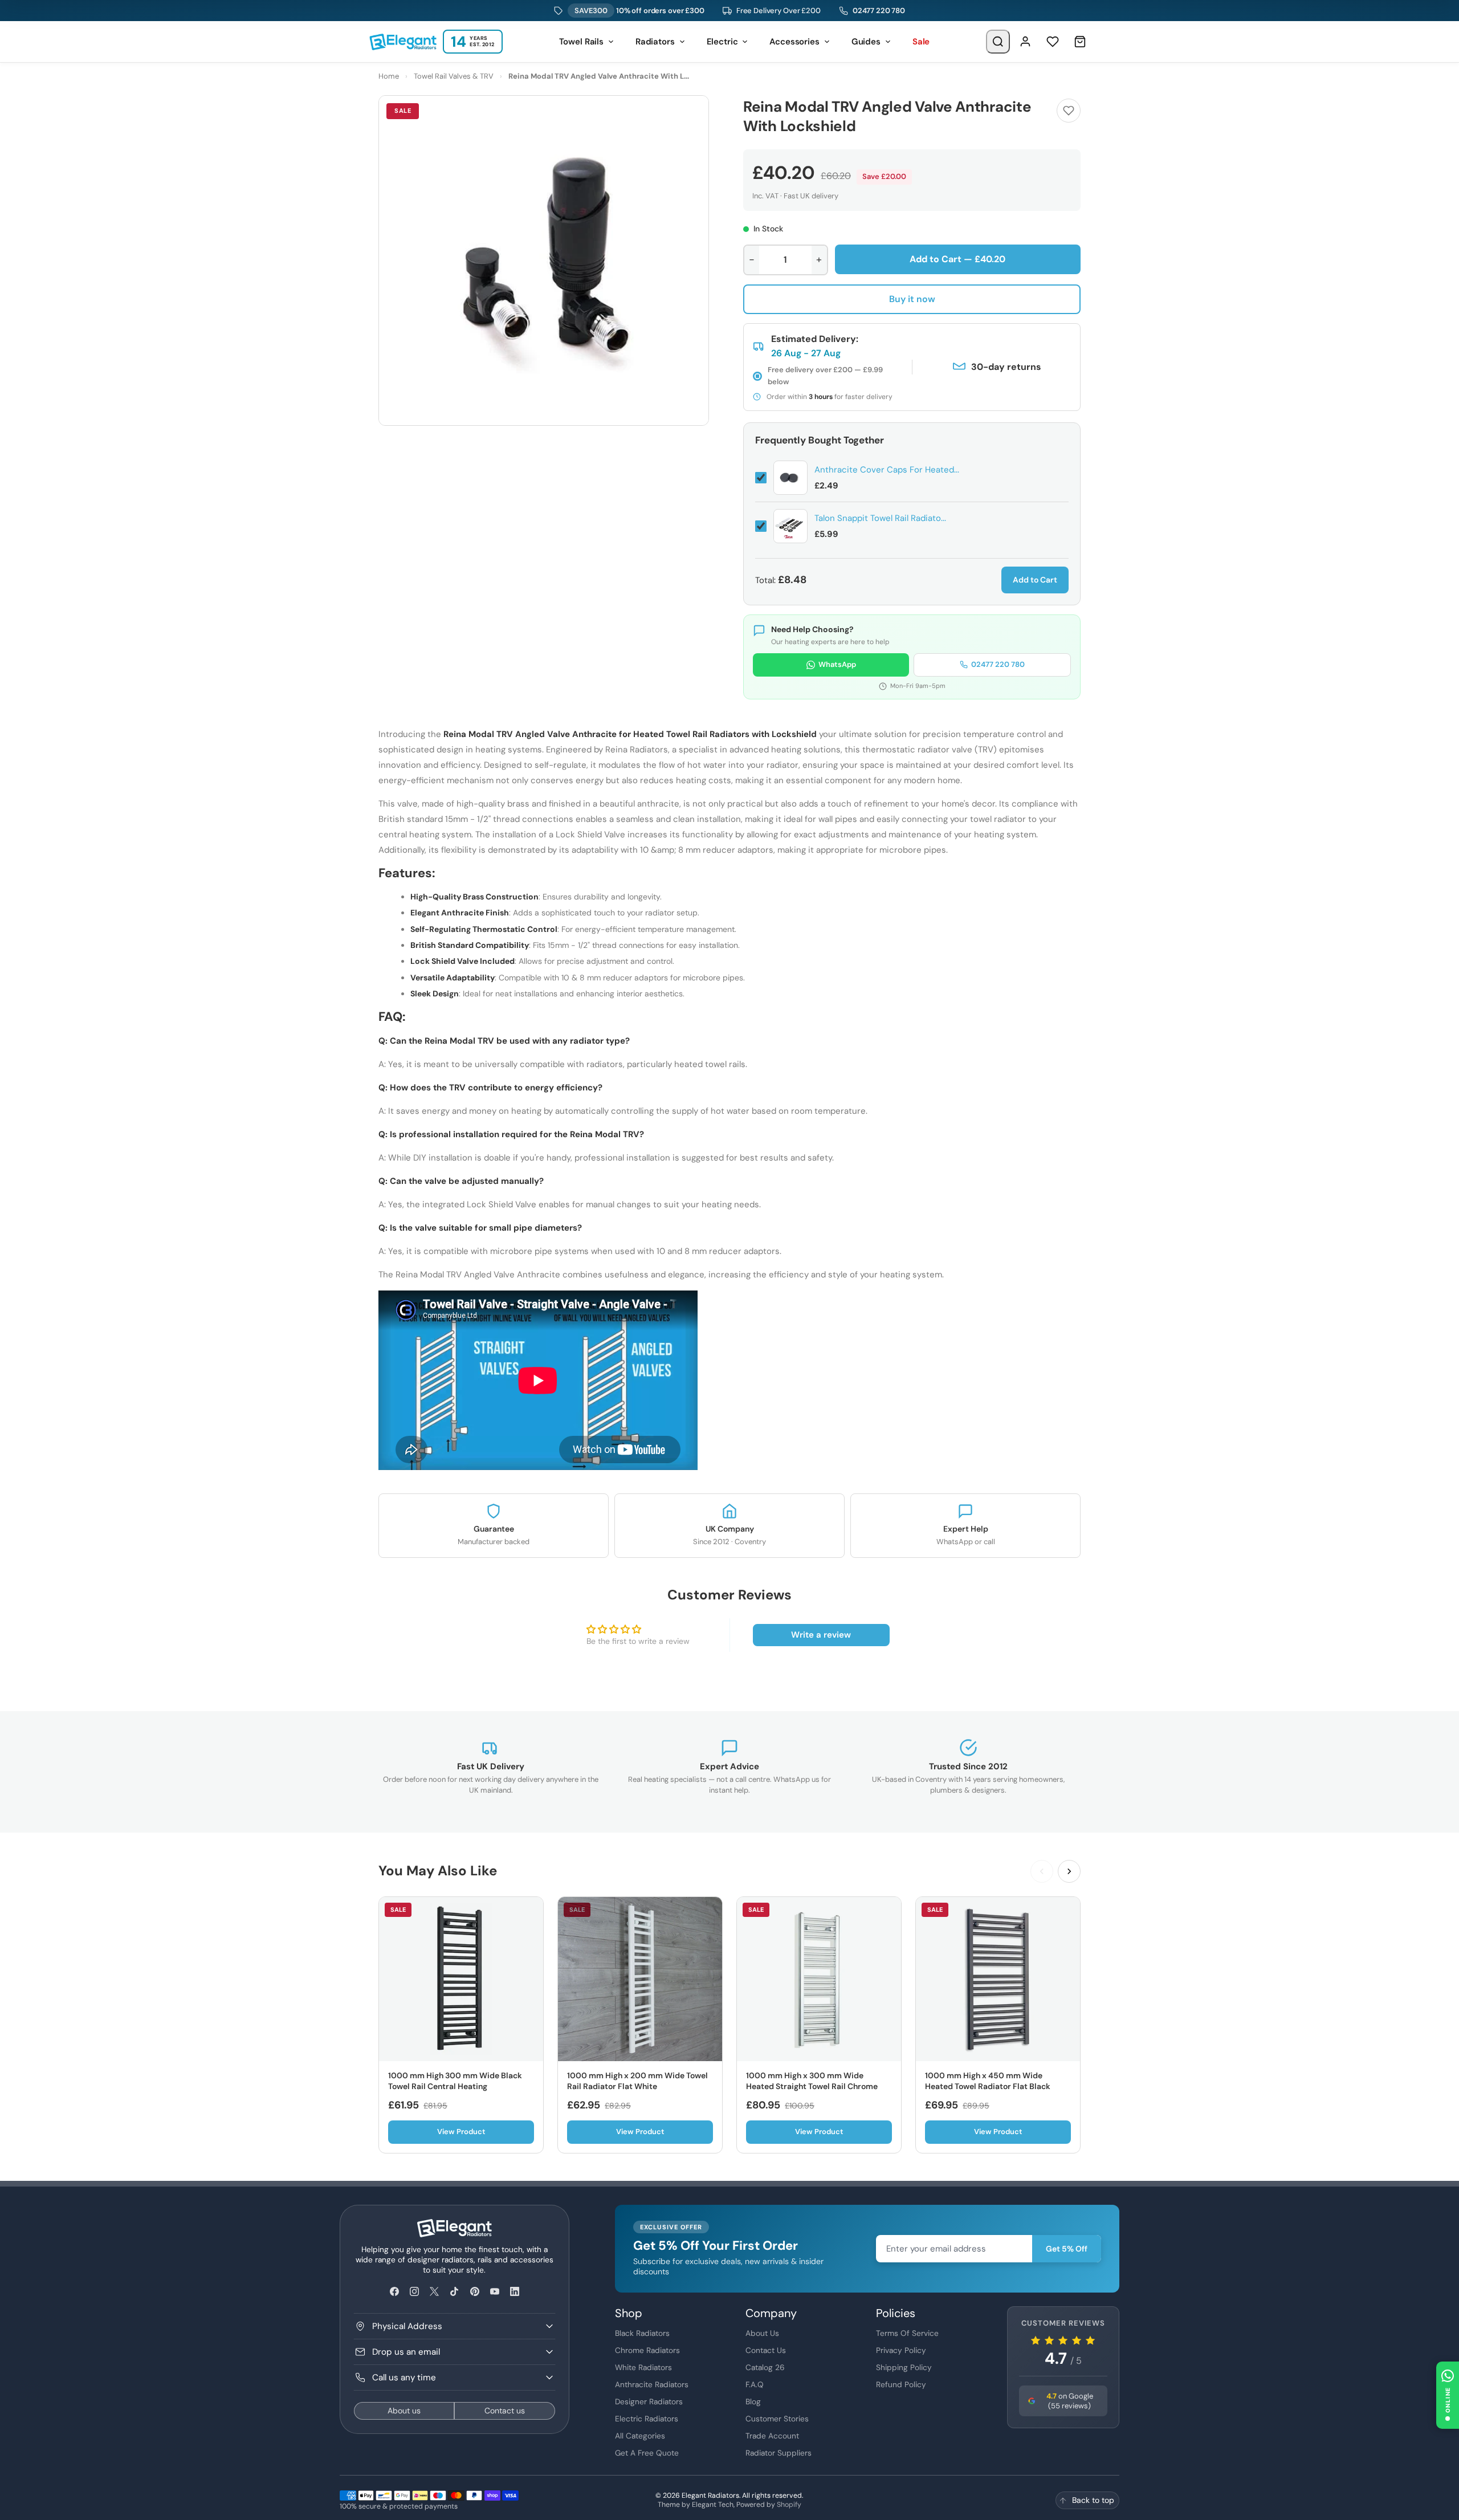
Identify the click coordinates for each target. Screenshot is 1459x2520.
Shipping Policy (904, 2367)
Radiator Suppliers (779, 2453)
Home (389, 76)
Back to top (1093, 2500)
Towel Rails (581, 42)
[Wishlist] (1053, 42)
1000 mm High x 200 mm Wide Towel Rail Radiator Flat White (637, 2081)
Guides (866, 42)
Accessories (794, 42)
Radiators (655, 42)
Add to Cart (1035, 580)
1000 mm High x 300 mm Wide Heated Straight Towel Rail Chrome (812, 2081)
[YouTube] (494, 2292)
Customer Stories (777, 2419)
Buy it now (912, 299)
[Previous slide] (1042, 1871)
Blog (753, 2401)
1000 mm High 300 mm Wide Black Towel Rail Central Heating (455, 2081)
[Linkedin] (514, 2292)
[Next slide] (1069, 1871)
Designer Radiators (649, 2401)
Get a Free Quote (647, 2453)
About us (404, 2411)
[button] (1448, 2395)
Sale (921, 42)
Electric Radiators (647, 2419)
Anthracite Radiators (652, 2384)
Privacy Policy (901, 2350)
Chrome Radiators (647, 2350)
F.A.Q (755, 2384)
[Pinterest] (474, 2292)
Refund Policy (901, 2384)
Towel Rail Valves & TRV (454, 76)
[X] (435, 2292)
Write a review (821, 1635)
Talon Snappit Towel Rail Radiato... (880, 518)
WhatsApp (837, 664)
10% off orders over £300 (639, 11)
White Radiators (643, 2367)
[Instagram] (414, 2292)
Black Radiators (642, 2333)
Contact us (505, 2411)
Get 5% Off (1067, 2249)
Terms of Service (907, 2333)
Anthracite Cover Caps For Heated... (887, 470)
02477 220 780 (879, 11)
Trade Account (772, 2436)
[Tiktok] (455, 2292)
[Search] (998, 42)
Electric (722, 42)
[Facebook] (394, 2292)
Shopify (789, 2505)
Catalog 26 (765, 2367)
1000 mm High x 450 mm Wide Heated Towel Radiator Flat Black (988, 2081)
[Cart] (1080, 42)
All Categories (640, 2436)
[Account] (1025, 42)
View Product (461, 2132)
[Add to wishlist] (1069, 111)
